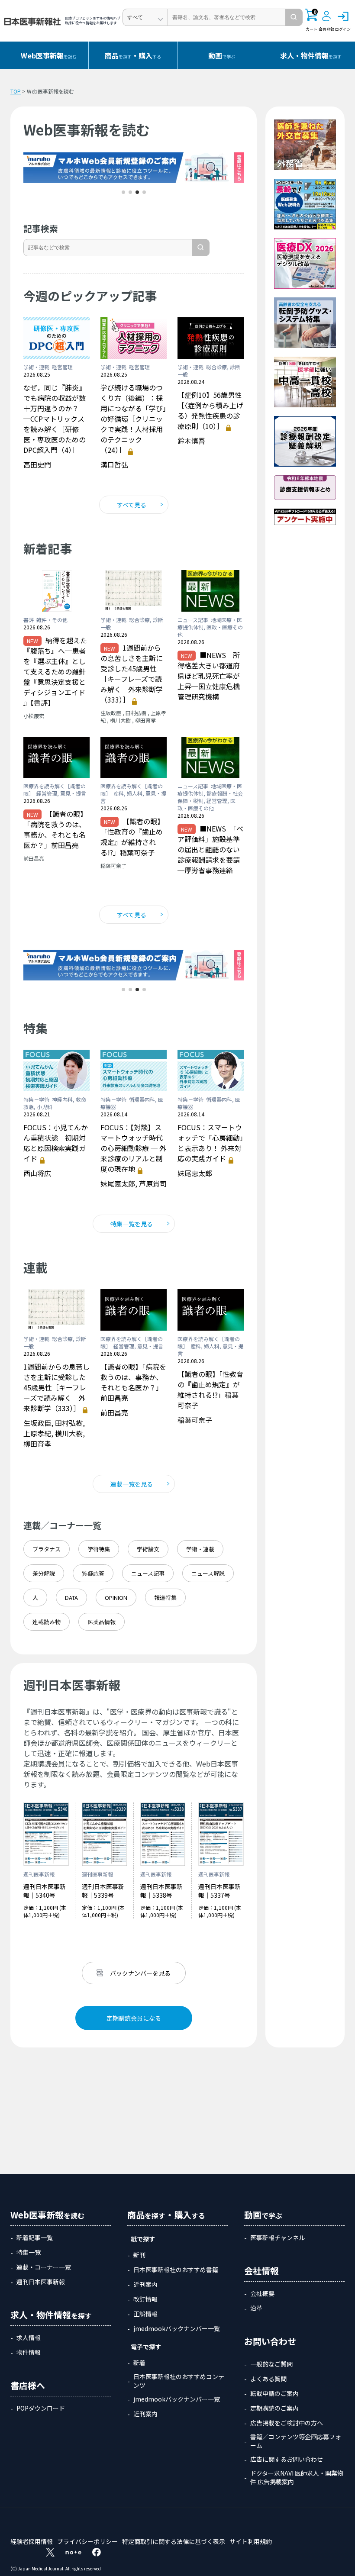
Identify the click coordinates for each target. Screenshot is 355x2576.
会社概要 (262, 2293)
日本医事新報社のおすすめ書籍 (176, 2270)
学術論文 (148, 1549)
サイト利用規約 (251, 2541)
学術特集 (99, 1549)
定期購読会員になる (134, 2018)
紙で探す (143, 2239)
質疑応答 (93, 1573)
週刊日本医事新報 (41, 2282)
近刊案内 (145, 2284)
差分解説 (44, 1573)
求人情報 (29, 2337)
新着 (139, 2363)
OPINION (116, 1598)
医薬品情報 (102, 1622)
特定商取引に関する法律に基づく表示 (174, 2541)
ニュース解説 (208, 1573)
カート (311, 20)
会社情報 (261, 2271)
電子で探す (146, 2347)
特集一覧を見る (132, 1224)
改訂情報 (145, 2299)
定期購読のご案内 (274, 2408)
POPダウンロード (41, 2408)
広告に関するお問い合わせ (287, 2459)
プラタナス (47, 1549)
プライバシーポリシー (87, 2541)
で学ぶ (222, 55)
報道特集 (165, 1598)
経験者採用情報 (32, 2541)
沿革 (256, 2308)
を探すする (133, 55)
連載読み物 (47, 1622)
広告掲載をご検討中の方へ (287, 2423)
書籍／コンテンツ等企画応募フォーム (296, 2441)
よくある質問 (268, 2379)
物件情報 (29, 2352)
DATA (71, 1598)
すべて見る (132, 505)
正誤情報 (145, 2314)
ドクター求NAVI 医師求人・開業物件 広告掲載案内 (297, 2477)
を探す (311, 55)
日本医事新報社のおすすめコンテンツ (179, 2381)
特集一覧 (29, 2252)
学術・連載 (200, 1549)
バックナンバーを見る (140, 1973)
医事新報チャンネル (278, 2237)
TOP (16, 91)
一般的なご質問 (271, 2364)
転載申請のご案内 (274, 2393)
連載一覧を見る (132, 1484)
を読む (49, 55)
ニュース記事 (148, 1573)
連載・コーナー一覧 (44, 2267)
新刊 (139, 2255)
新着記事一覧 (35, 2237)
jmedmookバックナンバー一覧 (177, 2328)
